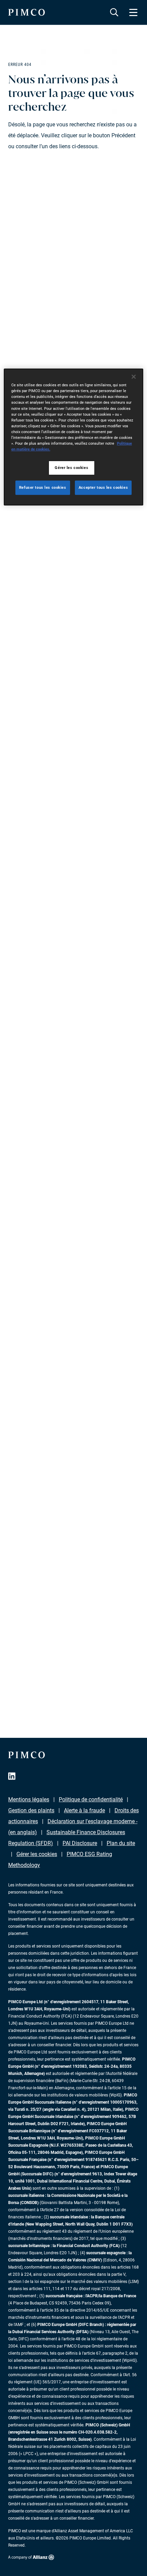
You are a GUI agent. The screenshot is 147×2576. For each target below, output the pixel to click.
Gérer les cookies (37, 1854)
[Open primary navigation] (133, 12)
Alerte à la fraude (84, 1810)
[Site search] (114, 12)
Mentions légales (29, 1799)
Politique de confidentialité (91, 1799)
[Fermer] (134, 377)
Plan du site (121, 1843)
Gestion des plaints (31, 1810)
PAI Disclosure (80, 1843)
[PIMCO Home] (26, 12)
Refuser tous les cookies (43, 487)
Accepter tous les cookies (103, 487)
